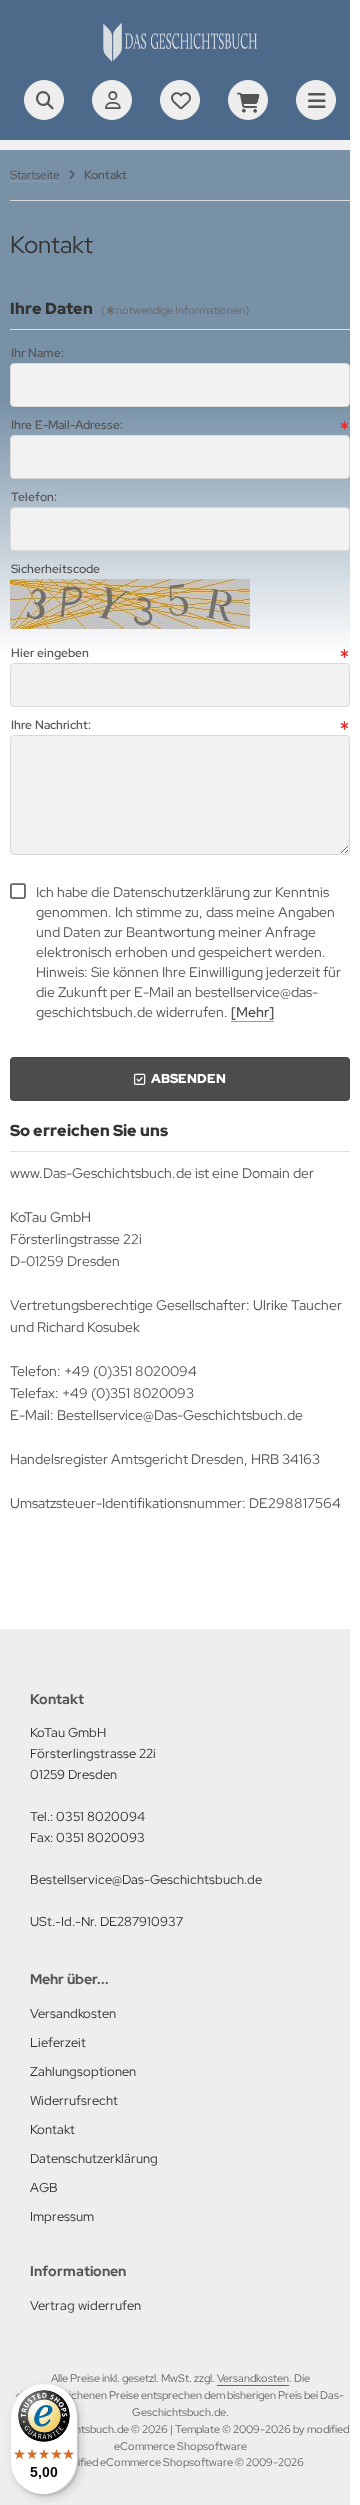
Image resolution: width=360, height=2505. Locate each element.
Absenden (180, 1078)
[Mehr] (252, 1012)
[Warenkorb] (248, 100)
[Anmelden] (112, 100)
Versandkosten (253, 2378)
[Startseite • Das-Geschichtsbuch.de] (180, 60)
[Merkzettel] (180, 100)
